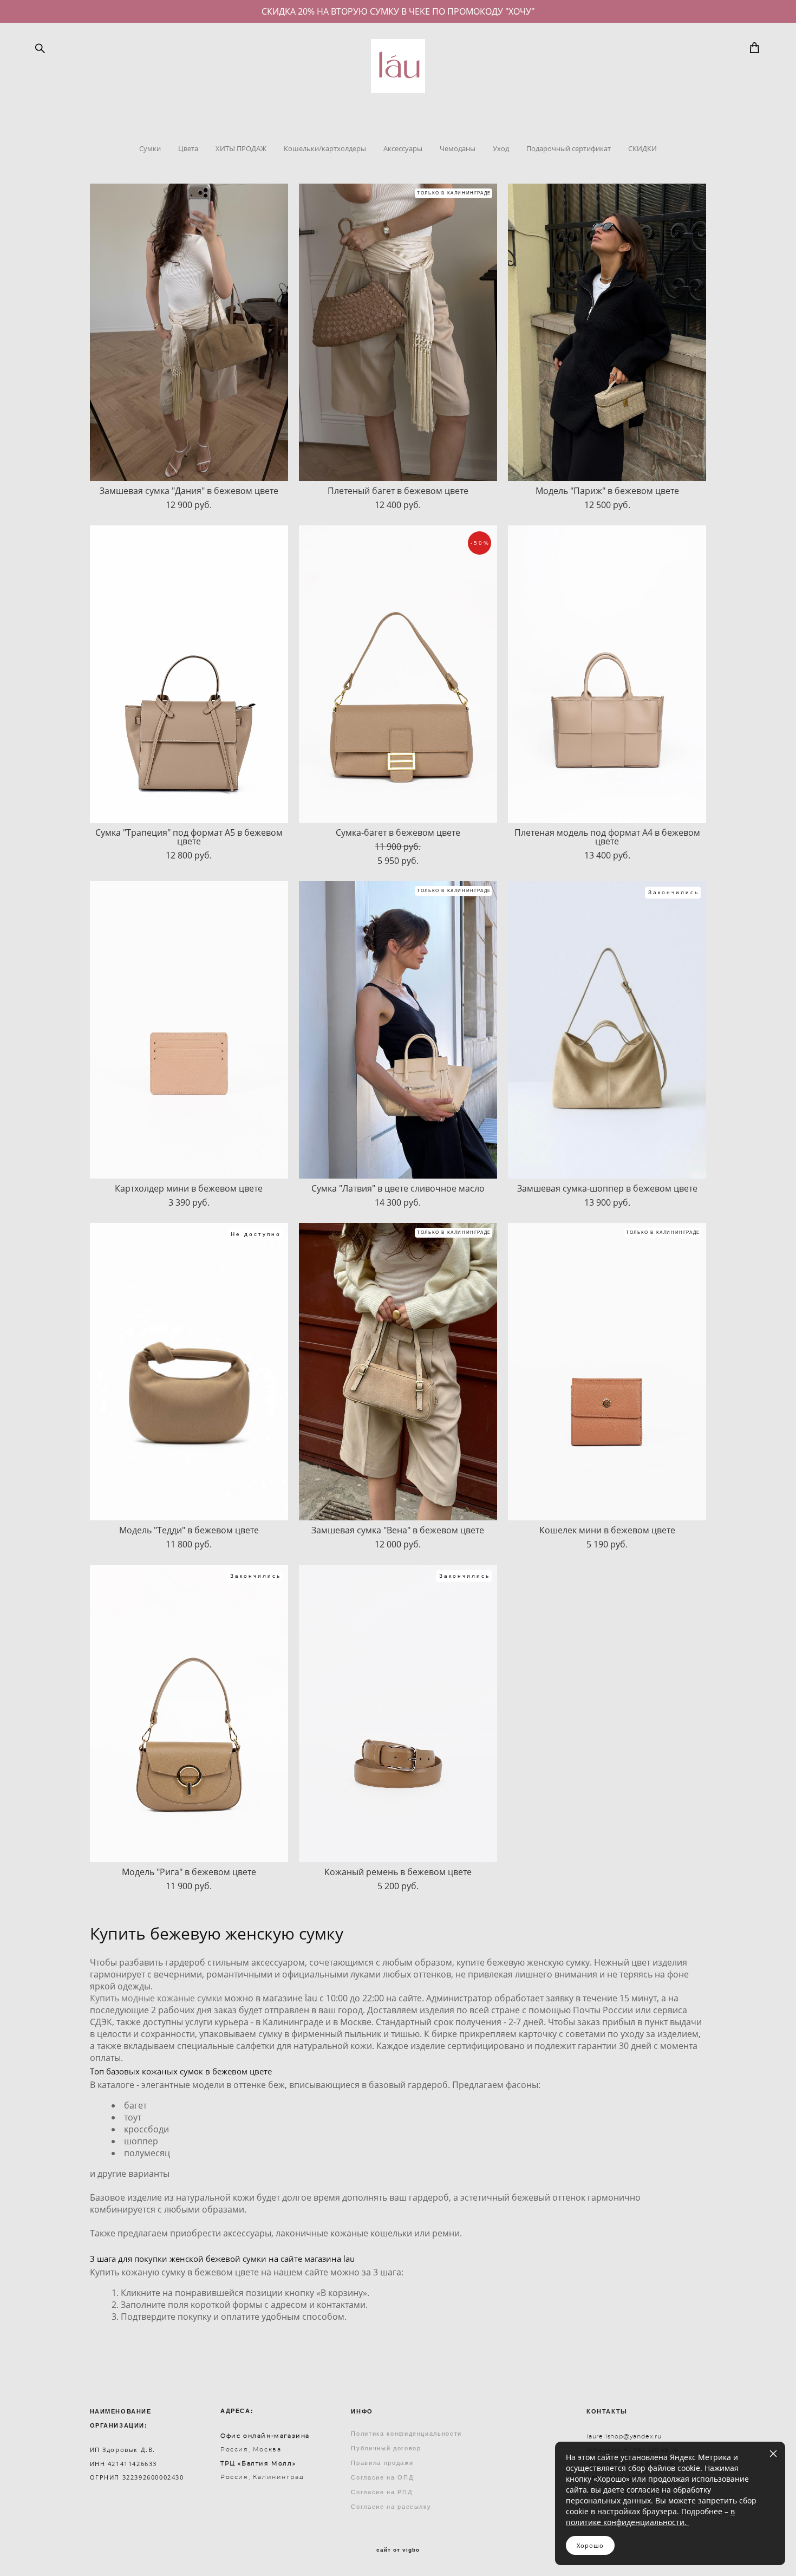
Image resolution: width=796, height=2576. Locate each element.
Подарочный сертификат (569, 148)
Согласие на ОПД (382, 2477)
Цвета (188, 148)
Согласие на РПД (381, 2492)
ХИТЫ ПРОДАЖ (241, 148)
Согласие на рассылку (391, 2507)
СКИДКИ (642, 148)
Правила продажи (382, 2463)
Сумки (150, 148)
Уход (501, 148)
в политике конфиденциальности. (650, 2517)
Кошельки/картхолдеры (325, 148)
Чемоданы (458, 148)
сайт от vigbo (398, 2550)
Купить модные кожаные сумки (156, 1998)
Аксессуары (403, 148)
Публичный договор (386, 2448)
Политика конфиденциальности (406, 2434)
